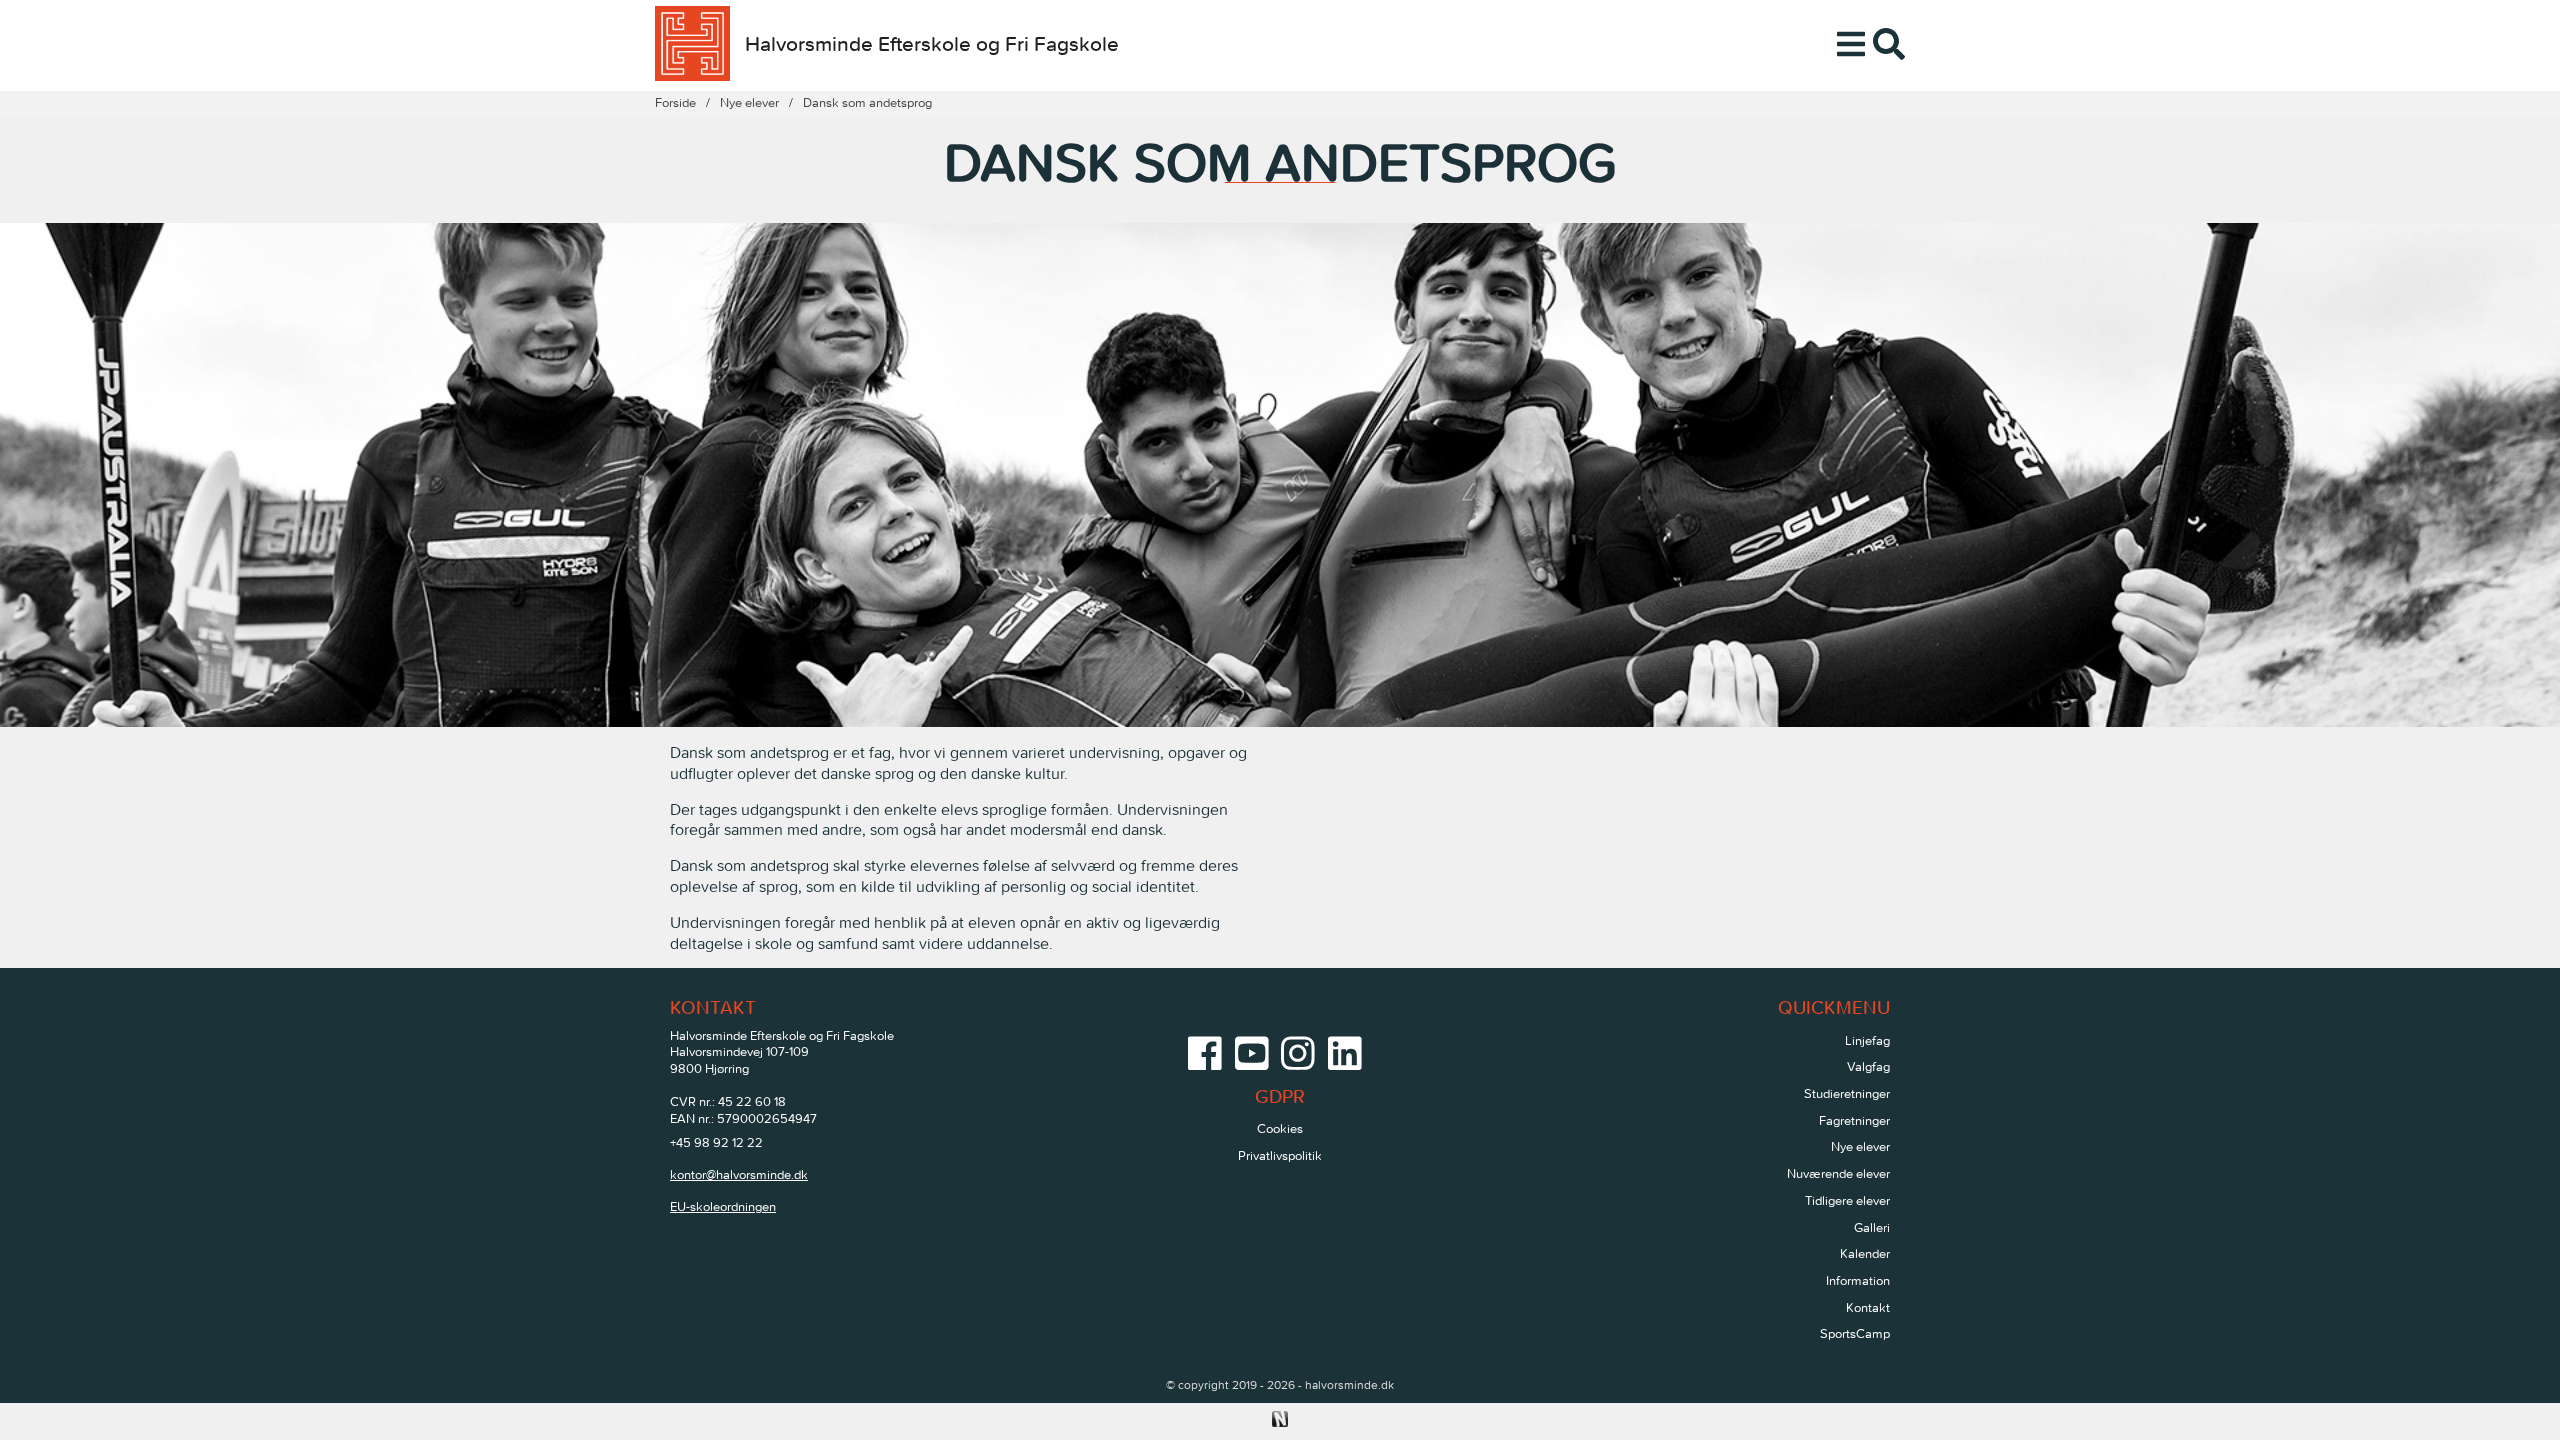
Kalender (1865, 1253)
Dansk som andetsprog (867, 102)
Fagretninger (1854, 1120)
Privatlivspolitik (1280, 1155)
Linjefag (1867, 1040)
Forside (675, 102)
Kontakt (1868, 1307)
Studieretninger (1847, 1093)
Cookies (1280, 1128)
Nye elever (749, 102)
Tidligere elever (1847, 1200)
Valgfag (1868, 1066)
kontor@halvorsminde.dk (739, 1174)
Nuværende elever (1838, 1173)
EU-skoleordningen (723, 1206)
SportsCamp (1855, 1333)
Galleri (1872, 1227)
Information (1858, 1280)
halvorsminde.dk (1349, 1384)
